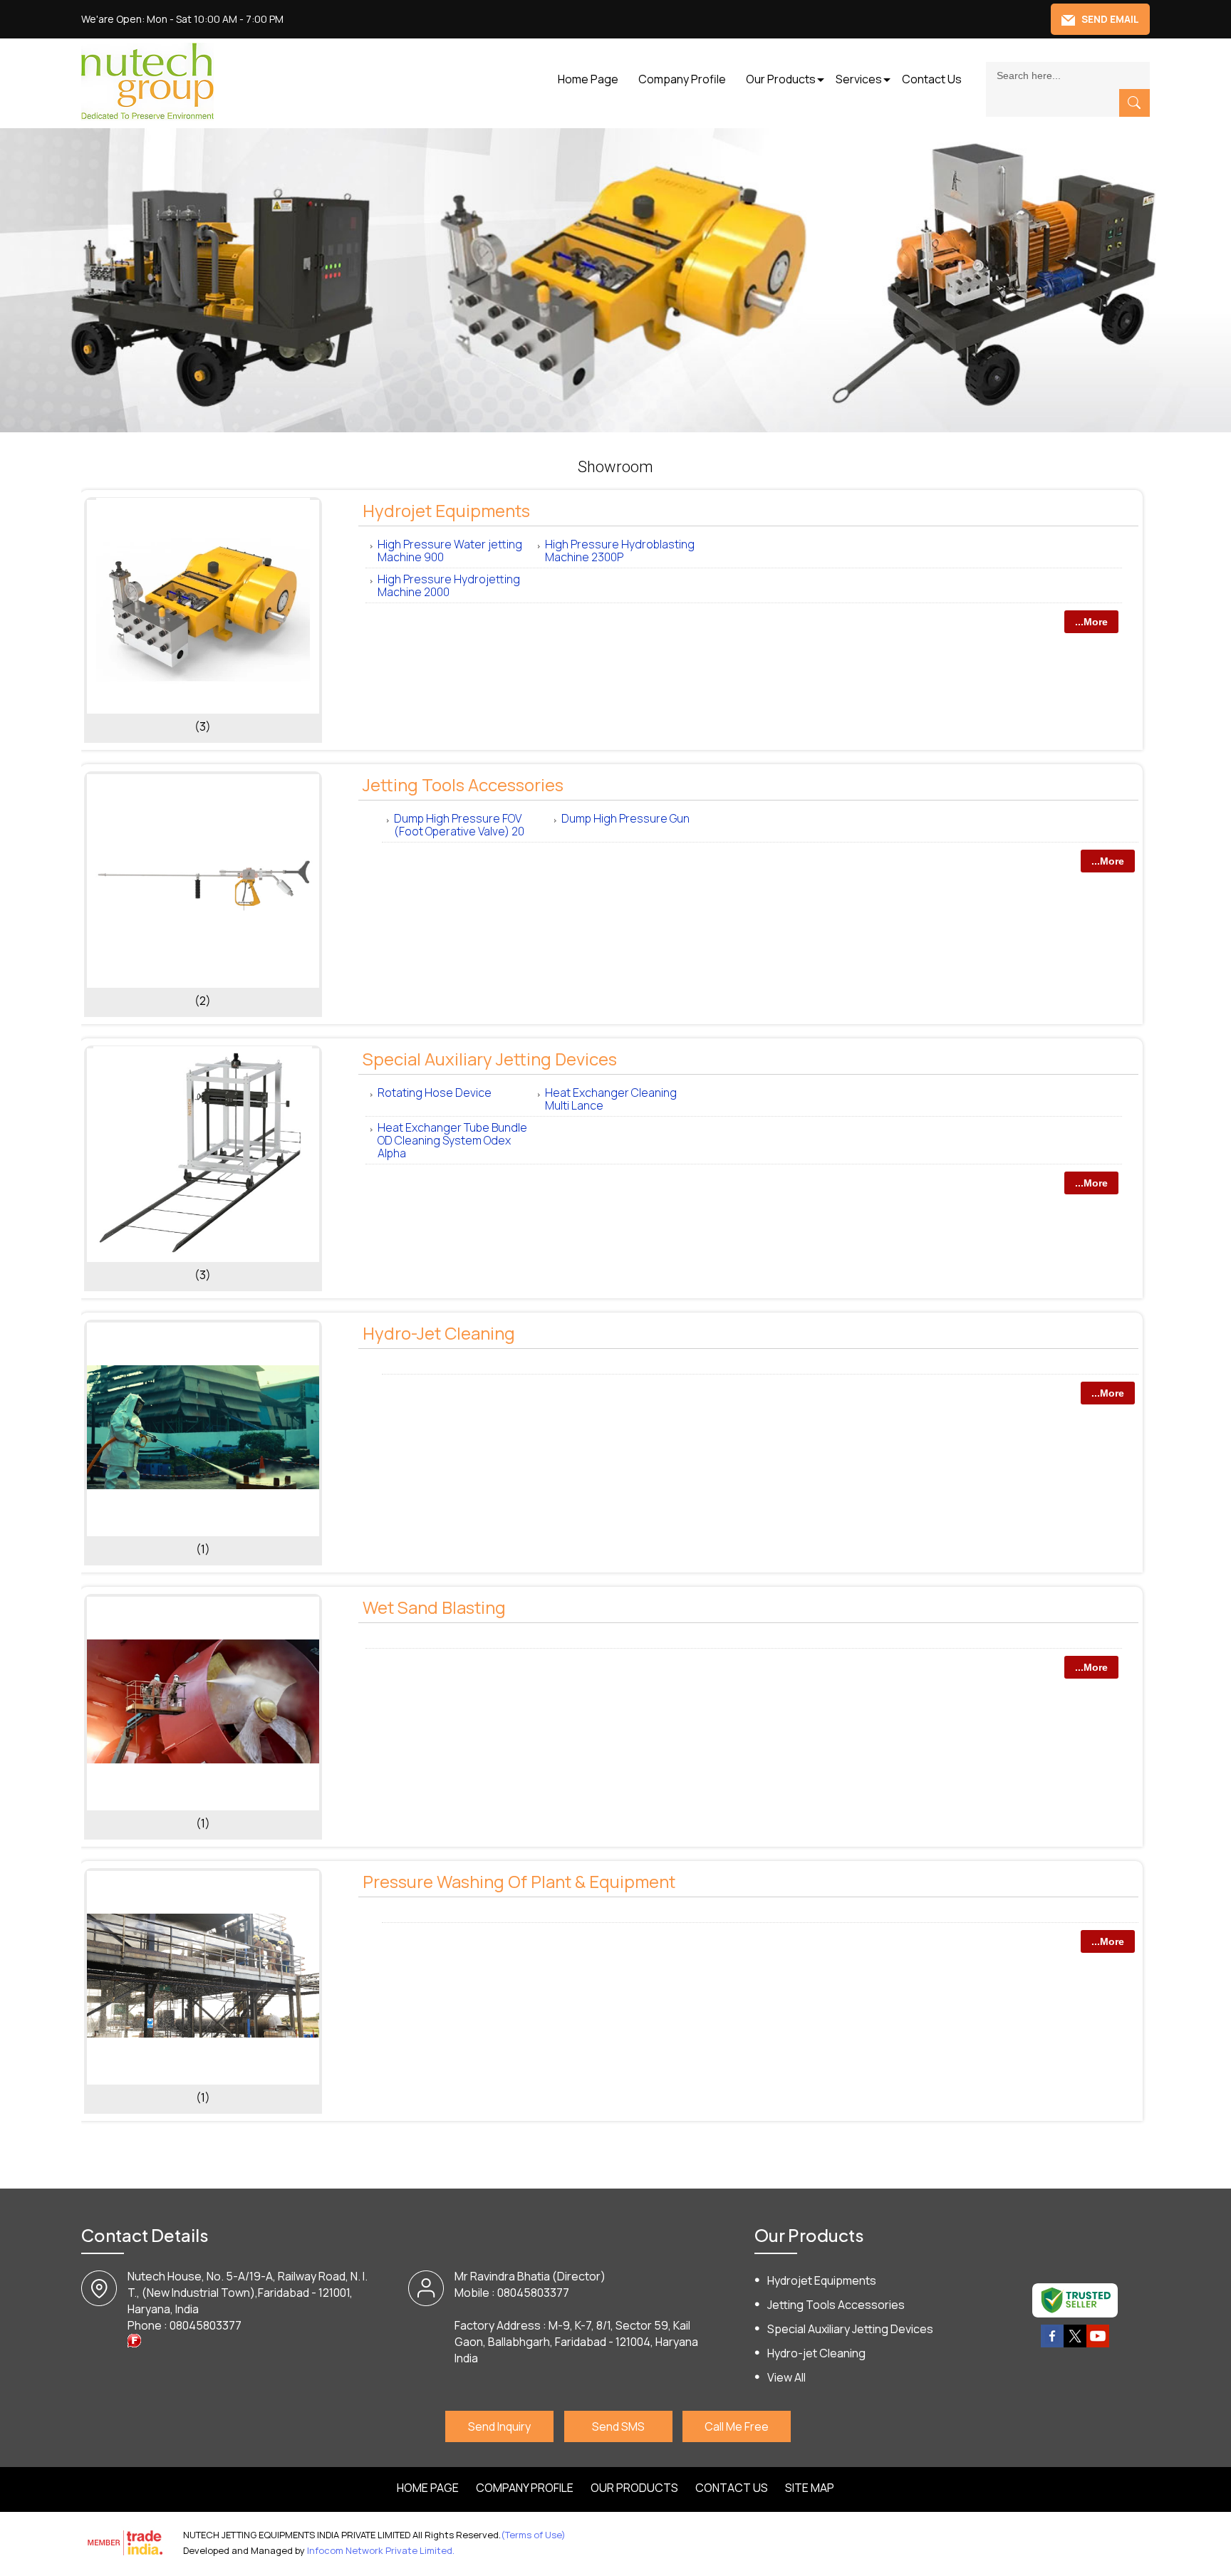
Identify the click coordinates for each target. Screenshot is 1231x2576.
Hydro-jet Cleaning (439, 1333)
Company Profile (682, 79)
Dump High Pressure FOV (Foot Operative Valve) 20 (459, 825)
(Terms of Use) (533, 2535)
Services (859, 79)
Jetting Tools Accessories (463, 784)
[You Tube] (1098, 2345)
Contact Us (932, 79)
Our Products (781, 79)
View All (786, 2377)
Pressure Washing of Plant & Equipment (519, 1881)
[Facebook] (1052, 2345)
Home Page (588, 79)
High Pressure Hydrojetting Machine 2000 (449, 585)
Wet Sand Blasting (434, 1607)
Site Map (810, 2488)
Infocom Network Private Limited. (381, 2550)
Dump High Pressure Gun (625, 818)
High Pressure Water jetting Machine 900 (450, 551)
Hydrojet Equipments (446, 510)
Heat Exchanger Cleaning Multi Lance (611, 1099)
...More (1091, 622)
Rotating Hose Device (435, 1093)
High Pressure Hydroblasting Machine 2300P (620, 551)
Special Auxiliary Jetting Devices (490, 1059)
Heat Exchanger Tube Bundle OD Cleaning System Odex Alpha (452, 1140)
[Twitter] (1075, 2345)
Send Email (1109, 19)
